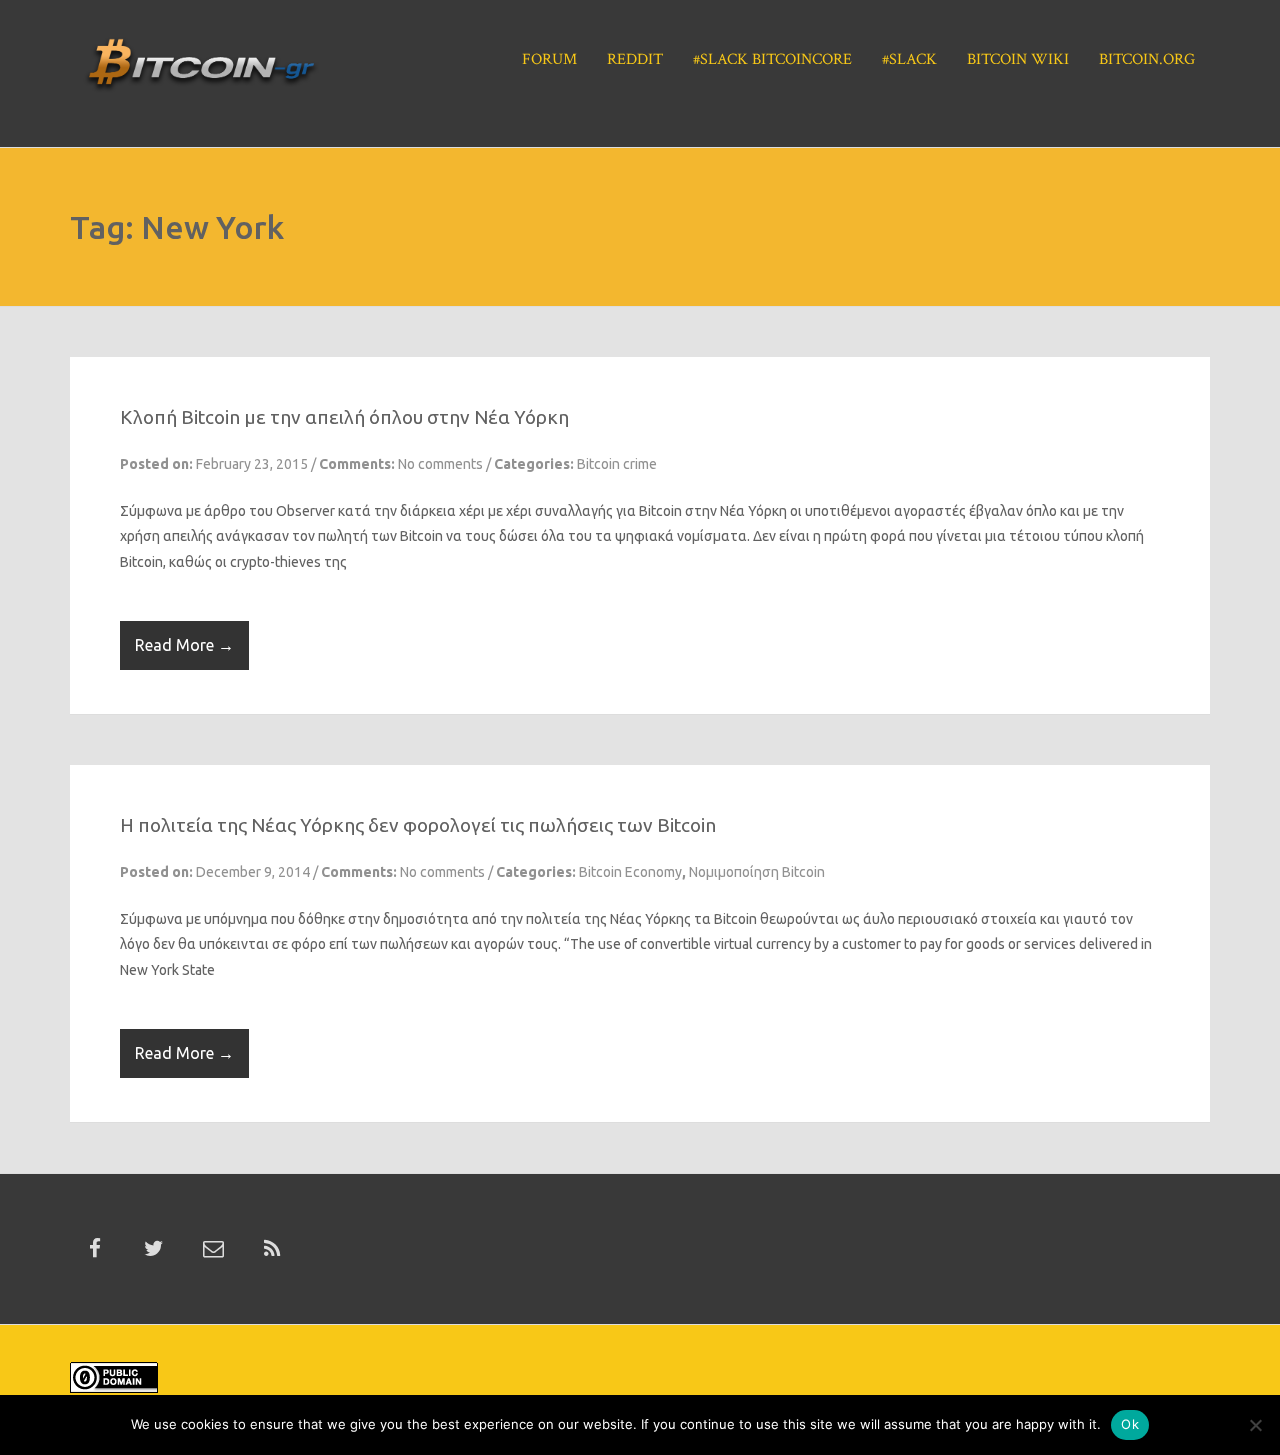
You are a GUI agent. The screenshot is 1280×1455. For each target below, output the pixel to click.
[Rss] (272, 1249)
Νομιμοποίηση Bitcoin (757, 872)
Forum (549, 59)
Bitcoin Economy (630, 872)
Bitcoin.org (1147, 59)
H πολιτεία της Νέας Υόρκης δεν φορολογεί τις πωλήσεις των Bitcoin (418, 825)
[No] (1255, 1425)
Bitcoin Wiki (1018, 59)
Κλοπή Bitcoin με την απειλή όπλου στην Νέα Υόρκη (344, 417)
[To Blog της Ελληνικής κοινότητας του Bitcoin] (201, 71)
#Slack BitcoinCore (772, 59)
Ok (1130, 1424)
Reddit (635, 59)
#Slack (909, 59)
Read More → (184, 645)
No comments (440, 464)
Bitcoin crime (617, 464)
